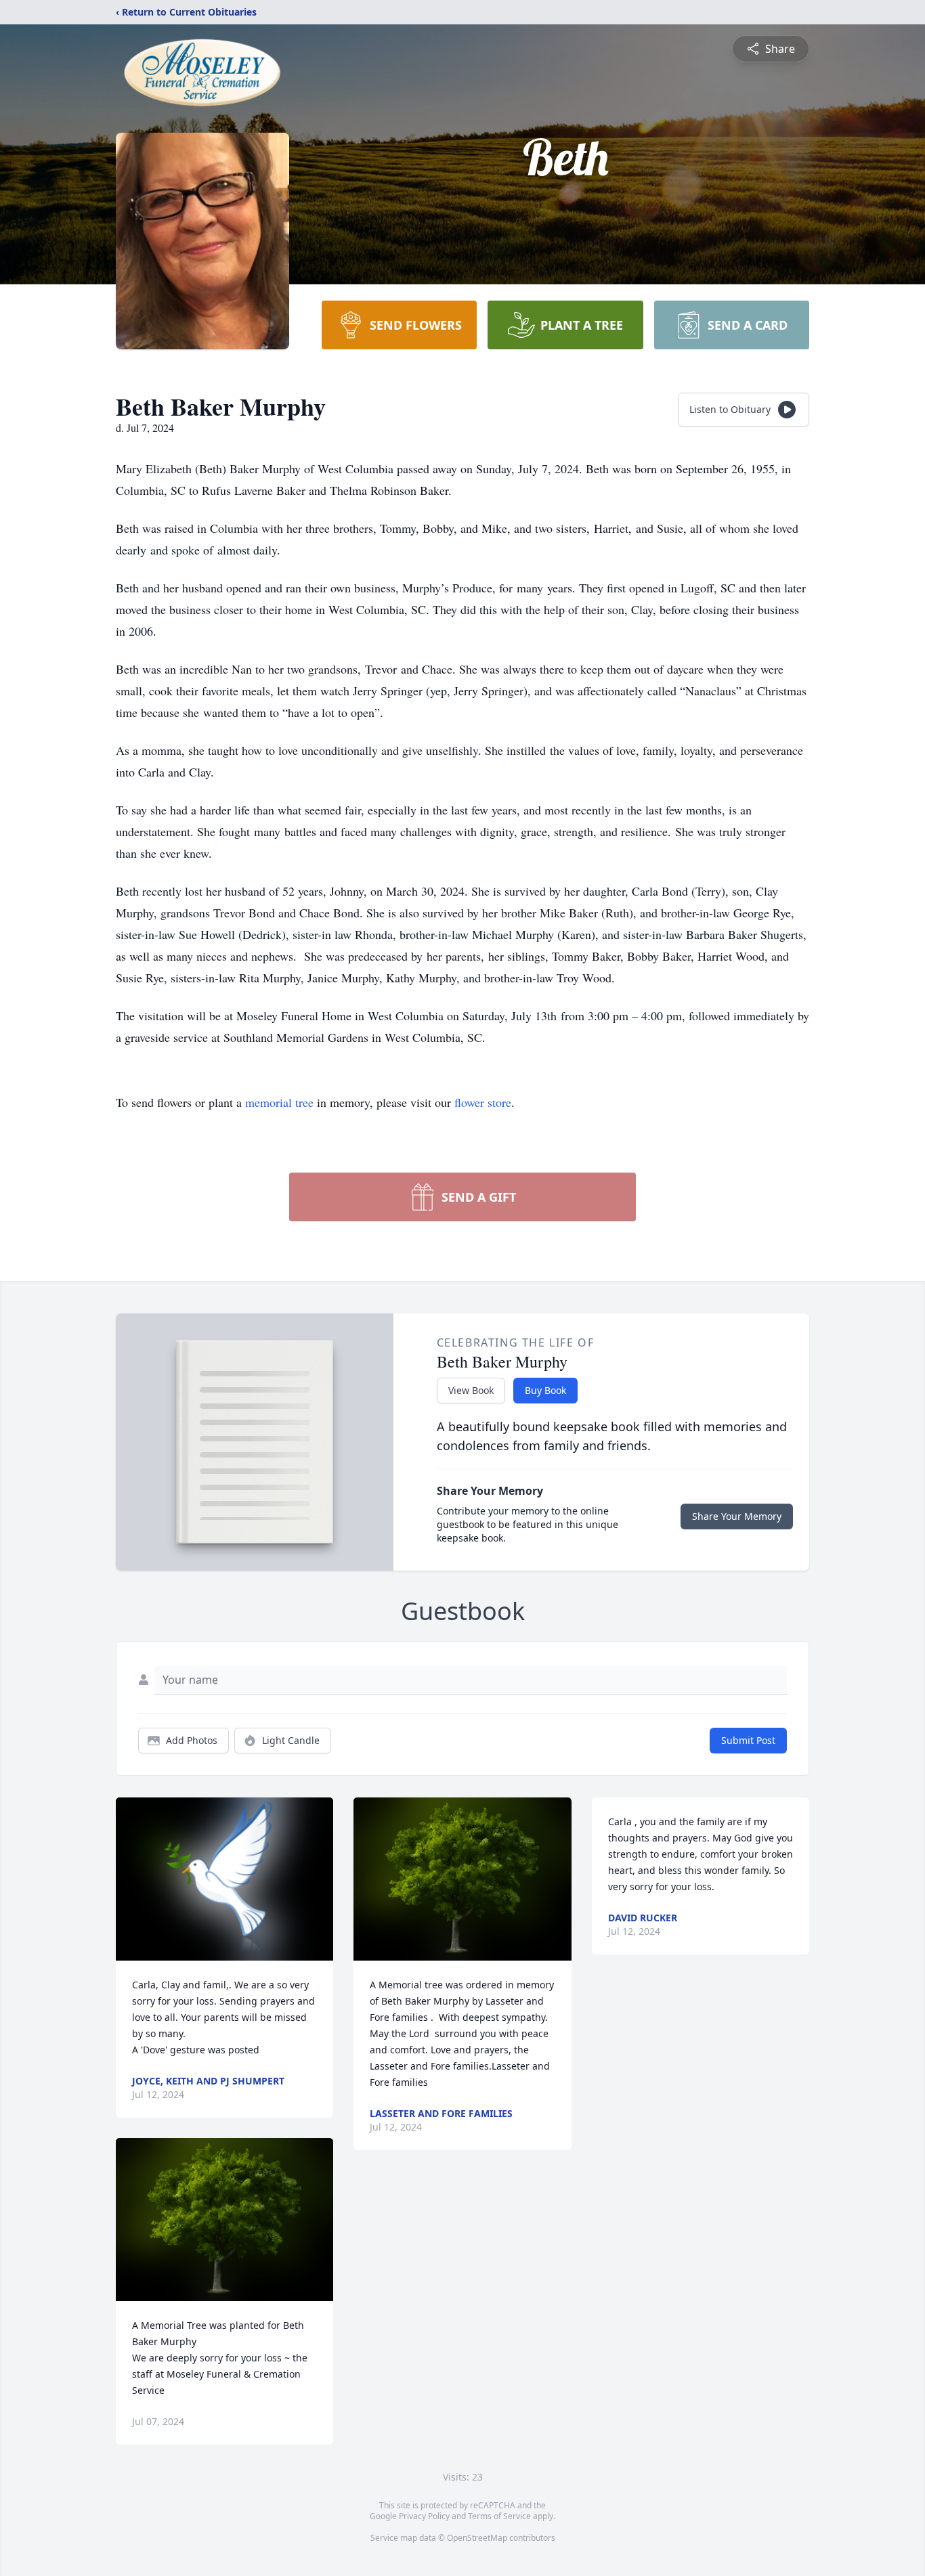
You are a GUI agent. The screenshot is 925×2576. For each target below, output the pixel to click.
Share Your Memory (737, 1516)
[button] (224, 1879)
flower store (483, 1102)
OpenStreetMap (477, 2538)
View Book (471, 1390)
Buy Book (545, 1390)
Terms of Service (499, 2516)
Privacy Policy (424, 2516)
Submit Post (748, 1740)
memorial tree (279, 1102)
